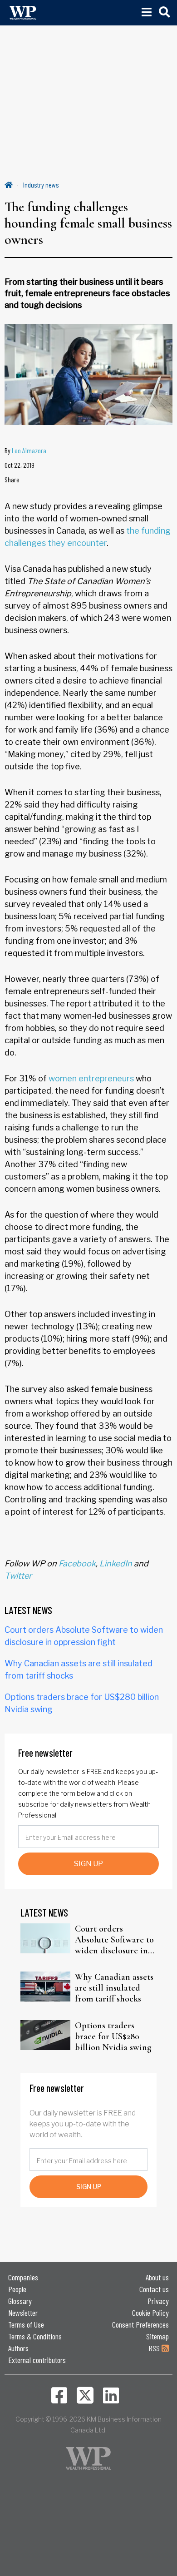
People (17, 2289)
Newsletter (23, 2313)
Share (12, 479)
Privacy (158, 2301)
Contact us (154, 2289)
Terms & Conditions (35, 2336)
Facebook (77, 1563)
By (25, 450)
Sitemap (157, 2336)
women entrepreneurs (91, 1078)
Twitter (18, 1576)
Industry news (41, 185)
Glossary (20, 2301)
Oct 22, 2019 (20, 465)
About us (157, 2277)
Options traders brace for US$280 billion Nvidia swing (113, 2036)
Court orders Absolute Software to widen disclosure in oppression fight (114, 1940)
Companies (23, 2277)
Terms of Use (26, 2324)
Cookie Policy (150, 2313)
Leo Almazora (29, 450)
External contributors (37, 2360)
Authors (18, 2348)
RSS (155, 2348)
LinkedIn (116, 1563)
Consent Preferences (140, 2324)
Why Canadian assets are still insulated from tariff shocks (114, 1988)
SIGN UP (88, 1864)
